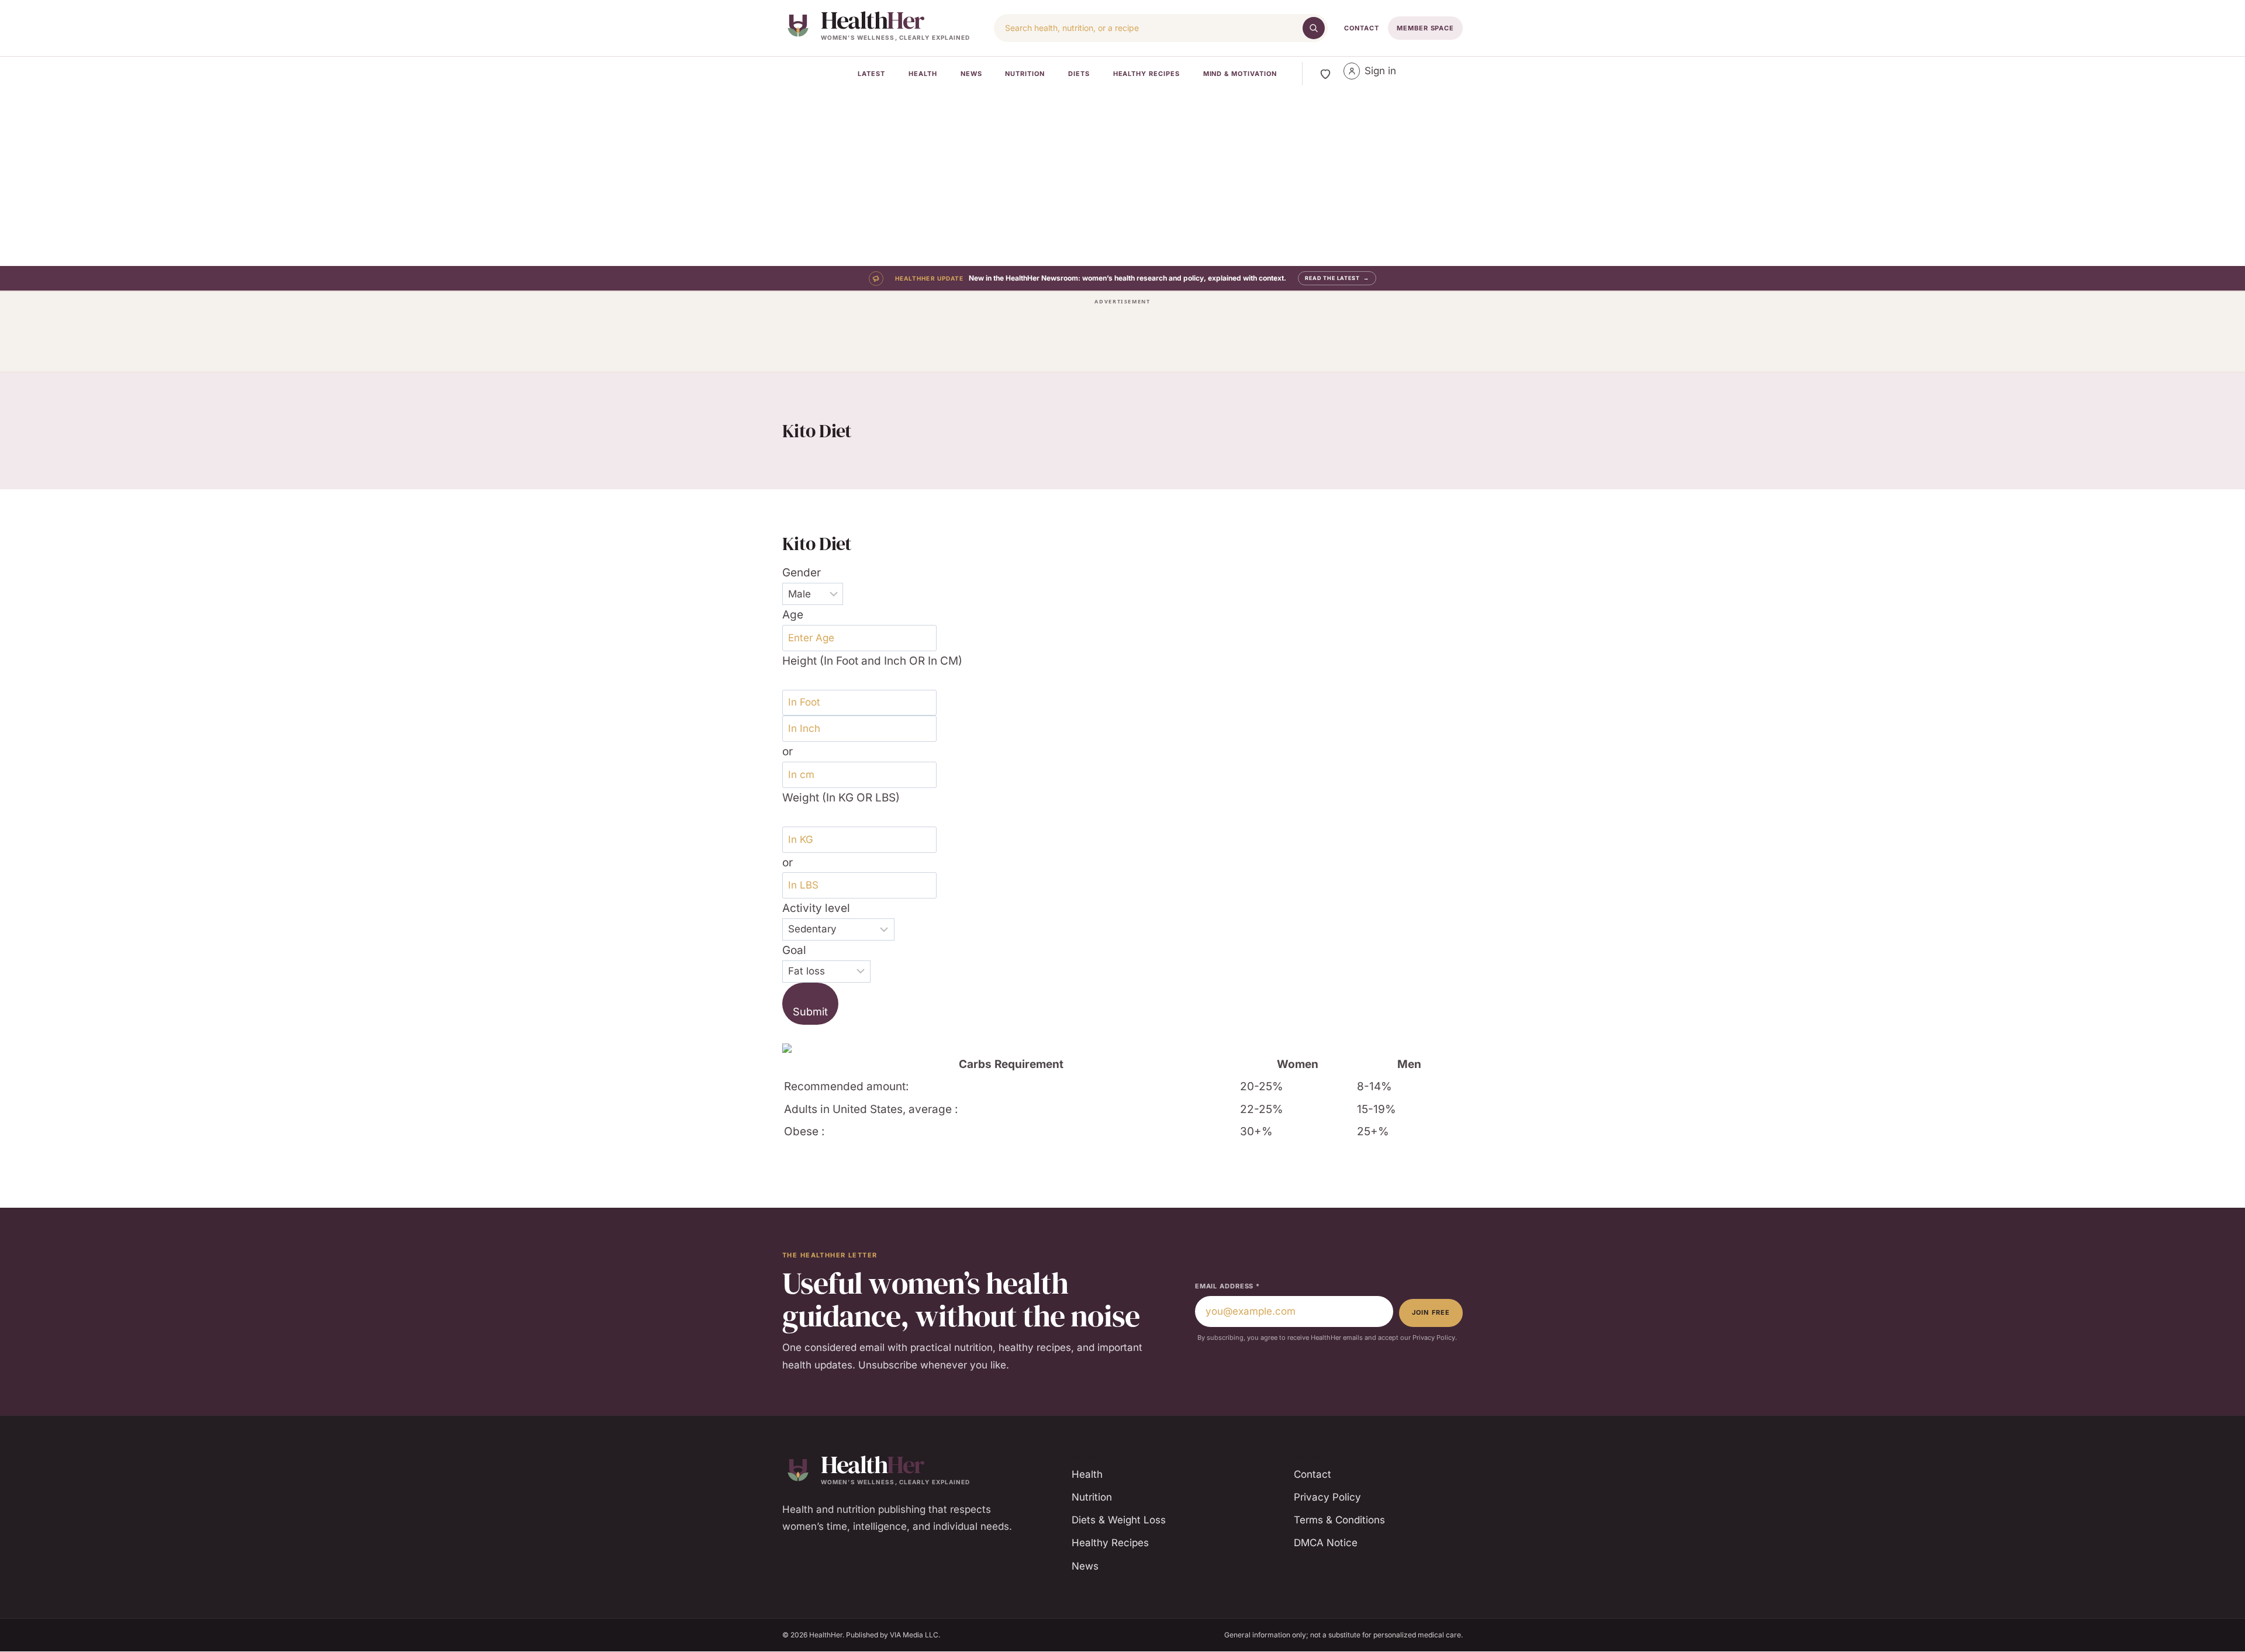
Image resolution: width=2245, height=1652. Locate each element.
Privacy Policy (1327, 1497)
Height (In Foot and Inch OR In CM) (872, 661)
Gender (802, 573)
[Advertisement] (1122, 178)
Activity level (816, 908)
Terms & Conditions (1339, 1520)
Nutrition (1025, 74)
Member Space (1425, 28)
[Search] (1314, 28)
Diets (1079, 74)
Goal (794, 950)
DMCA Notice (1326, 1543)
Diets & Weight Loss (1119, 1520)
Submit (810, 1012)
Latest (871, 74)
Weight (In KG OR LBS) (841, 798)
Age (793, 615)
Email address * (1227, 1286)
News (971, 74)
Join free (1431, 1312)
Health (923, 74)
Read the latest (1337, 278)
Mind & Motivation (1240, 74)
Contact (1361, 28)
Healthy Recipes (1146, 74)
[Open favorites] (1325, 74)
